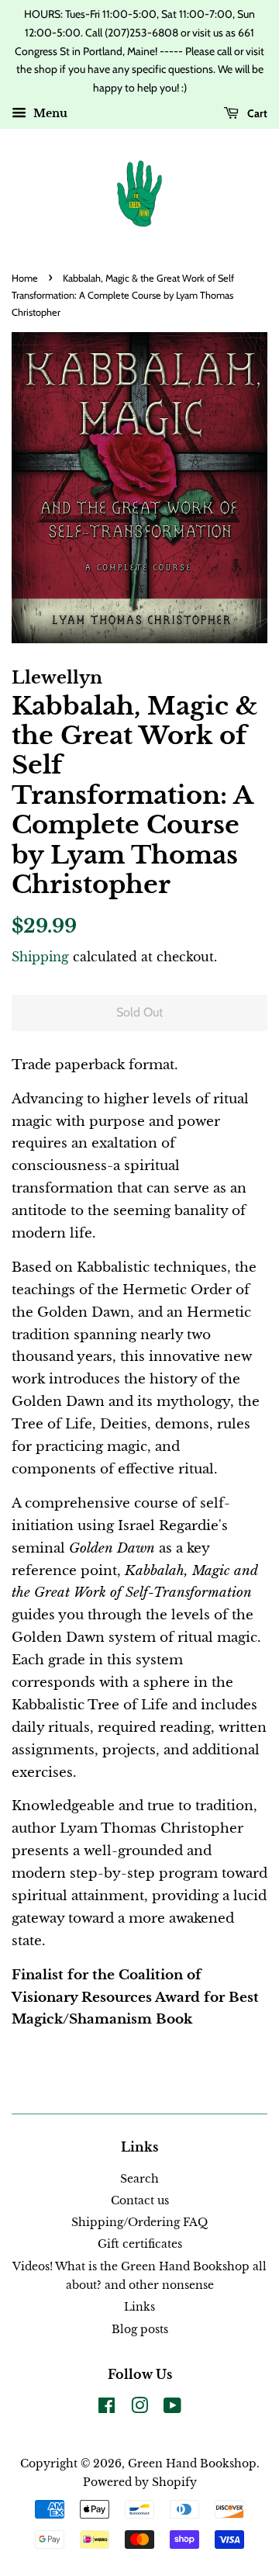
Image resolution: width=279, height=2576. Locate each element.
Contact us (140, 2200)
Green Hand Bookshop (192, 2463)
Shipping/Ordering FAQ (139, 2222)
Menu (49, 113)
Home (25, 278)
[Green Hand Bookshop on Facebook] (107, 2408)
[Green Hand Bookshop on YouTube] (172, 2408)
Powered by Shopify (140, 2482)
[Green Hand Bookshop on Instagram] (139, 2408)
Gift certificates (140, 2244)
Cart (256, 113)
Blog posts (140, 2329)
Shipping (40, 957)
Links (139, 2307)
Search (139, 2179)
